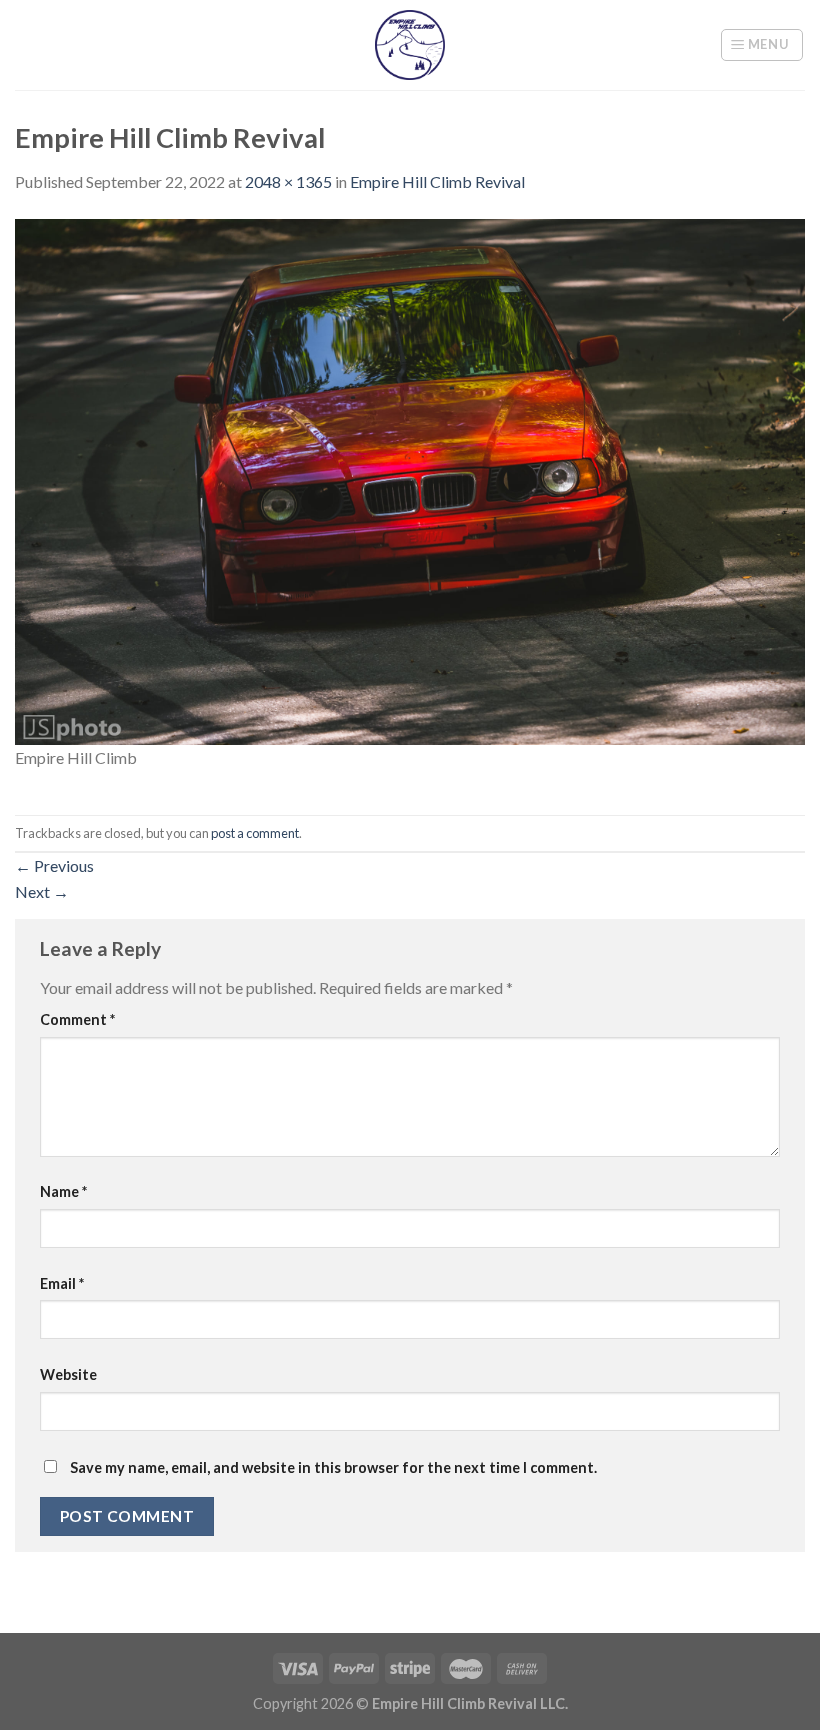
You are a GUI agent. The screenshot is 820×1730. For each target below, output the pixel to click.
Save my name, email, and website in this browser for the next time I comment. (333, 1467)
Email (62, 1283)
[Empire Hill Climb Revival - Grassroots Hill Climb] (410, 45)
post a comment (255, 833)
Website (68, 1374)
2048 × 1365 (288, 181)
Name (63, 1191)
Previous (54, 865)
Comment (77, 1019)
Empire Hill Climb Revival (437, 181)
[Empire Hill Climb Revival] (410, 479)
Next (42, 891)
